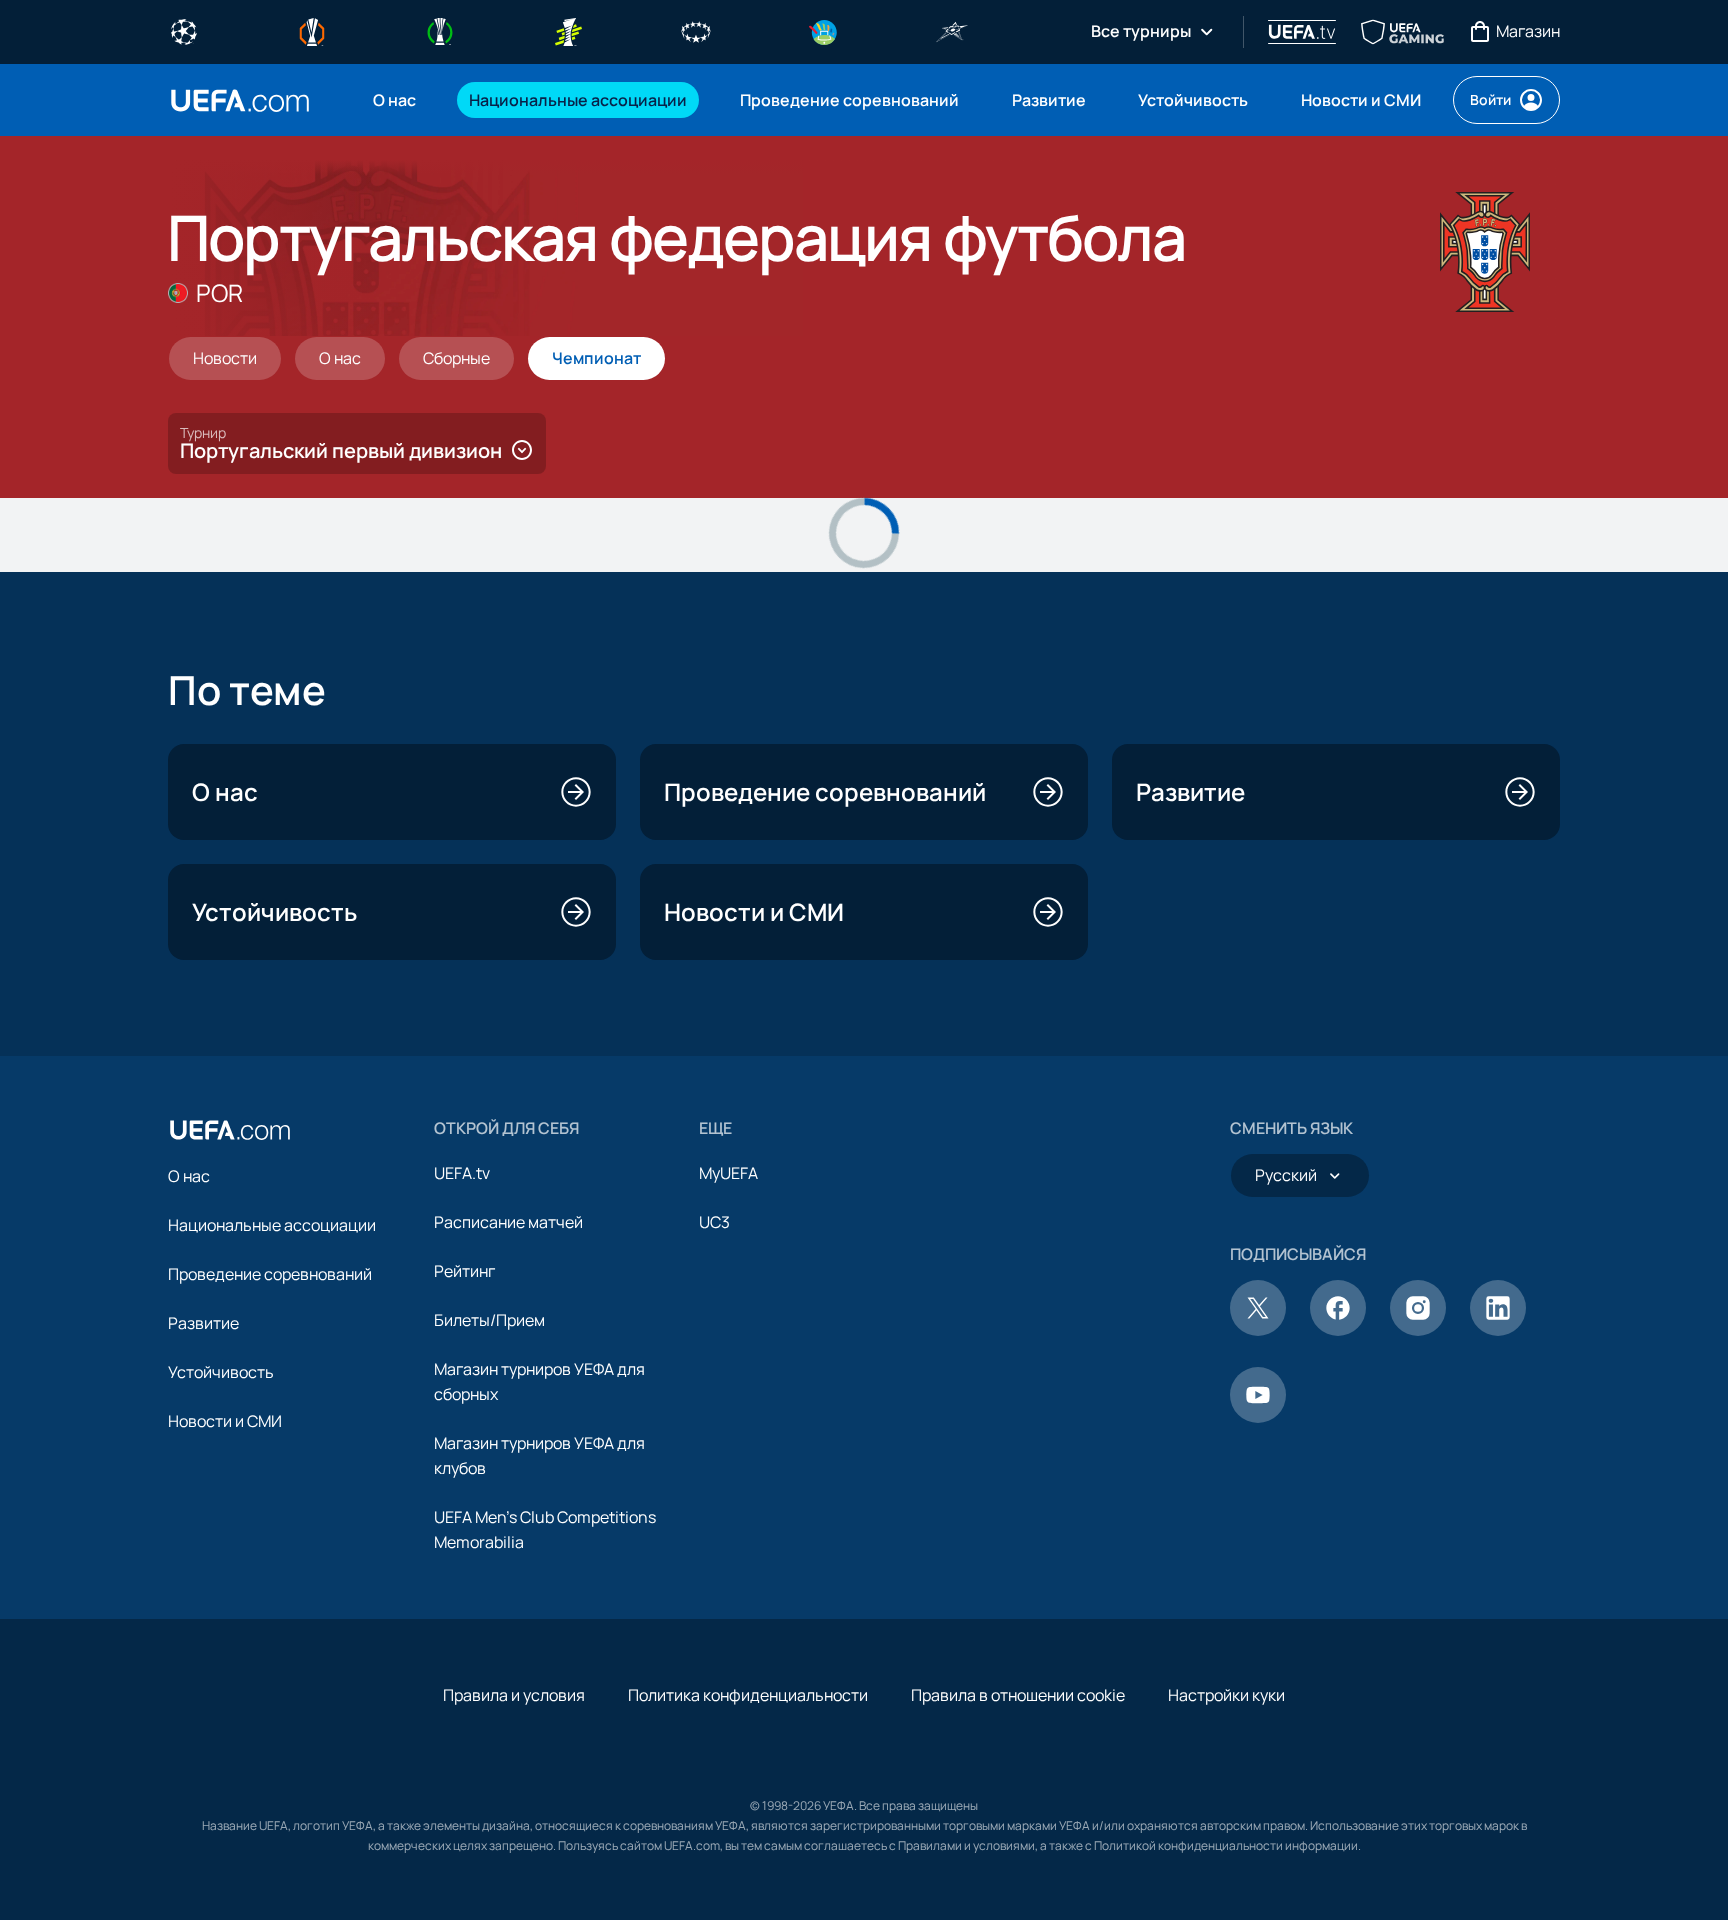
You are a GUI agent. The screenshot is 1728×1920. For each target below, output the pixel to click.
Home (240, 100)
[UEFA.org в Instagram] (1418, 1330)
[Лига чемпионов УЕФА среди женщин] (696, 30)
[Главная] (230, 1130)
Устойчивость (221, 1372)
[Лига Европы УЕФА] (312, 30)
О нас (189, 1176)
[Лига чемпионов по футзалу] (952, 30)
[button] (357, 443)
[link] (394, 100)
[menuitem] (396, 100)
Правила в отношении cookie (1018, 1695)
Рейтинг (464, 1271)
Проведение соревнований (270, 1274)
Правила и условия (514, 1695)
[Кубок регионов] (824, 30)
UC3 (714, 1222)
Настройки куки (1226, 1695)
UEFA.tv (462, 1173)
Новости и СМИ (225, 1421)
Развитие (203, 1323)
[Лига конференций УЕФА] (440, 30)
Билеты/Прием (489, 1320)
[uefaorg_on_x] (1258, 1330)
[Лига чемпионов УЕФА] (184, 30)
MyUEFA (728, 1173)
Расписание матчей (508, 1222)
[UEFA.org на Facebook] (1338, 1330)
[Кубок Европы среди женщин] (568, 30)
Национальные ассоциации (272, 1225)
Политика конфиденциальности (748, 1695)
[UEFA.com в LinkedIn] (1498, 1330)
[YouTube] (1258, 1417)
